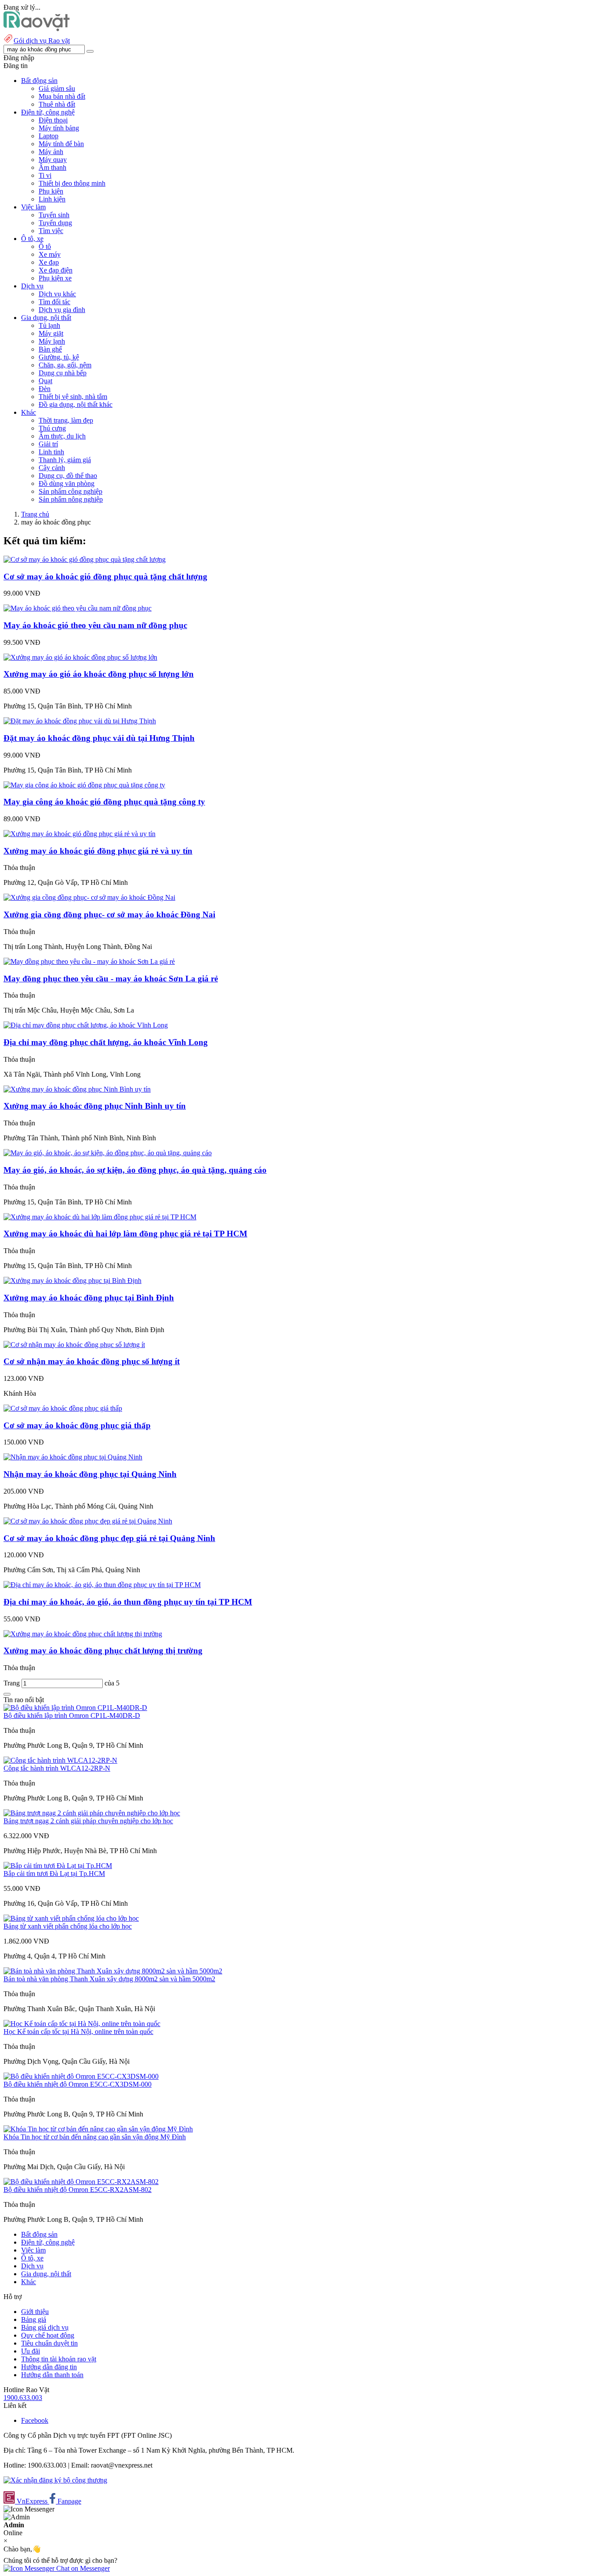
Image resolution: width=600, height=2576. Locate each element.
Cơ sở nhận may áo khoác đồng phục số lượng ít (92, 1361)
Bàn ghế (50, 349)
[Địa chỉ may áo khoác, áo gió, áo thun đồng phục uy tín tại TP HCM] (102, 1585)
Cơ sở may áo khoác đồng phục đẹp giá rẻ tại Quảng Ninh (109, 1538)
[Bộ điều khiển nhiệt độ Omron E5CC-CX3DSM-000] (81, 2076)
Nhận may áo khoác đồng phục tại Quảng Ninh (90, 1474)
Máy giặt (51, 333)
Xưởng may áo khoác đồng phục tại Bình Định (89, 1298)
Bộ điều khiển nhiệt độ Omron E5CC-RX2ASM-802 (78, 2190)
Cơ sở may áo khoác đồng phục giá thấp (77, 1425)
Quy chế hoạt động (48, 2335)
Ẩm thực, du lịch (62, 436)
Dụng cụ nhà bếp (63, 373)
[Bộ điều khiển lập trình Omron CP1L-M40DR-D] (75, 1708)
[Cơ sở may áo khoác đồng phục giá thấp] (63, 1408)
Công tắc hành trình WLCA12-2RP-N (57, 1768)
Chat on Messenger (82, 2568)
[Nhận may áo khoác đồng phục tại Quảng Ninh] (73, 1457)
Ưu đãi (31, 2351)
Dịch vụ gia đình (62, 310)
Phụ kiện (51, 191)
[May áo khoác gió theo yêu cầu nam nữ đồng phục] (78, 608)
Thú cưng (52, 428)
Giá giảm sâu (57, 88)
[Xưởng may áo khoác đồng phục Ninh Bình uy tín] (77, 1089)
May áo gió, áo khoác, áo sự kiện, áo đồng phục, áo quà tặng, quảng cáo (135, 1170)
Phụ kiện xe (55, 278)
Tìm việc (51, 231)
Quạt (45, 381)
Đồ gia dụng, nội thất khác (76, 404)
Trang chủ (35, 514)
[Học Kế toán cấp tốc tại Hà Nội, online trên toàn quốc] (82, 2024)
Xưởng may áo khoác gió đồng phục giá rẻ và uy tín (98, 851)
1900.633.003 (23, 2398)
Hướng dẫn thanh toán (52, 2375)
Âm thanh (52, 167)
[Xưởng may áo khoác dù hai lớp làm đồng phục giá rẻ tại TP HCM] (100, 1217)
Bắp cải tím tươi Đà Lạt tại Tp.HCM (54, 1874)
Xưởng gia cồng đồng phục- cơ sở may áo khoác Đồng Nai (109, 914)
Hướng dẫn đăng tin (49, 2367)
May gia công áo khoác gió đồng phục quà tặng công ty (104, 802)
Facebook (35, 2420)
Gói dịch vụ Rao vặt (42, 41)
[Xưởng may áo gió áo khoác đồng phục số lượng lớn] (80, 657)
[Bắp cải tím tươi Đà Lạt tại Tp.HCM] (58, 1866)
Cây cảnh (52, 468)
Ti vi (45, 175)
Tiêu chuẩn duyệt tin (49, 2343)
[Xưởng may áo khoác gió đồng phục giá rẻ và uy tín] (80, 834)
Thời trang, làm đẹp (66, 420)
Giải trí (48, 444)
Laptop (49, 136)
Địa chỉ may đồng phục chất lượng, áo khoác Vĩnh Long (106, 1042)
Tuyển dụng (55, 223)
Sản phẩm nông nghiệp (71, 499)
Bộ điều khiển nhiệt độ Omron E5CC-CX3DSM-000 (78, 2084)
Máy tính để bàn (61, 144)
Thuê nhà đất (57, 104)
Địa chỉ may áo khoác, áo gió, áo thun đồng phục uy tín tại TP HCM (128, 1602)
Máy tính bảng (59, 128)
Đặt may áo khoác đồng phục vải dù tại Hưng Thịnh (99, 738)
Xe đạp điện (56, 270)
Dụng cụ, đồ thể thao (68, 476)
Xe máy (50, 254)
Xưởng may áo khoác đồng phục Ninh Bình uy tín (95, 1106)
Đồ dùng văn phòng (67, 483)
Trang (13, 1683)
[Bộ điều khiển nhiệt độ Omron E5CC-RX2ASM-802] (81, 2182)
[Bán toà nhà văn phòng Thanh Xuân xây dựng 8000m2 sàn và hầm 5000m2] (113, 1971)
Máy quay (53, 160)
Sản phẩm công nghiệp (70, 491)
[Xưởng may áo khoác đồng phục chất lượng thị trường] (83, 1634)
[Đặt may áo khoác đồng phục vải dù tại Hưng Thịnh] (80, 721)
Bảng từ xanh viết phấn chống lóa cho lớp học (68, 1926)
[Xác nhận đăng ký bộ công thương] (55, 2480)
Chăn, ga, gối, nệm (65, 365)
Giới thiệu (35, 2312)
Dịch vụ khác (57, 294)
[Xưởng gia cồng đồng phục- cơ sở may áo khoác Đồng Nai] (89, 897)
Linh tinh (51, 452)
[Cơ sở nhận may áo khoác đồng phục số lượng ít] (74, 1345)
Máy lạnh (52, 341)
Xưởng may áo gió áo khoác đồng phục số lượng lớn (99, 674)
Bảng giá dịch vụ (45, 2327)
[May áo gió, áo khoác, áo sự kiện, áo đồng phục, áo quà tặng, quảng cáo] (108, 1153)
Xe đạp (49, 262)
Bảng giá (34, 2319)
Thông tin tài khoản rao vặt (59, 2359)
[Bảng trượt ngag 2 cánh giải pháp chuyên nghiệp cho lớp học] (92, 1813)
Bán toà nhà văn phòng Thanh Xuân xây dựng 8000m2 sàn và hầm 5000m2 (109, 1979)
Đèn (45, 389)
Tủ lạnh (49, 325)
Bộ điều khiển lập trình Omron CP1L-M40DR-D (72, 1716)
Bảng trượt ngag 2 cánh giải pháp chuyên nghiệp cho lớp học (88, 1821)
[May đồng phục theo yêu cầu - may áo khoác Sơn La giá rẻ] (89, 961)
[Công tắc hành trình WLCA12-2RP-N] (60, 1760)
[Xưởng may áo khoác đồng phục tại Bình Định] (72, 1281)
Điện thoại (53, 120)
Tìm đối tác (54, 302)
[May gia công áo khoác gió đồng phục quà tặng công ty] (84, 785)
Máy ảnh (51, 152)
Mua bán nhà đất (62, 96)
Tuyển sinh (54, 215)
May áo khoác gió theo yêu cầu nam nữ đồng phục (95, 625)
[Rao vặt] (37, 29)
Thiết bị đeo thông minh (72, 183)
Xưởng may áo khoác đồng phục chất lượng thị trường (103, 1651)
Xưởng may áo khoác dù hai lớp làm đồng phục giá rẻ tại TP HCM (125, 1234)
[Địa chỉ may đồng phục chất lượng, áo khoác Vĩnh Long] (86, 1025)
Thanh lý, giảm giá (65, 460)
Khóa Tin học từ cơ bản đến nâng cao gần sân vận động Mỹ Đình (95, 2137)
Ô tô (45, 246)
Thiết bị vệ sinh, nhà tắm (73, 397)
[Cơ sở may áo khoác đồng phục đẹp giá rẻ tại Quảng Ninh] (88, 1521)
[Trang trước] (7, 1694)
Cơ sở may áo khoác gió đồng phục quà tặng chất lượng (105, 577)
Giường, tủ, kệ (59, 357)
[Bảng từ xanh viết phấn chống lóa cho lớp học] (71, 1918)
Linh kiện (52, 199)
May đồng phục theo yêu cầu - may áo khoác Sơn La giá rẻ (111, 979)
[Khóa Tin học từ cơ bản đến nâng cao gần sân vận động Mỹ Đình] (98, 2129)
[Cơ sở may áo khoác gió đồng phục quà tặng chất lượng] (85, 559)
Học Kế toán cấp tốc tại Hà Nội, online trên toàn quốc (78, 2032)
